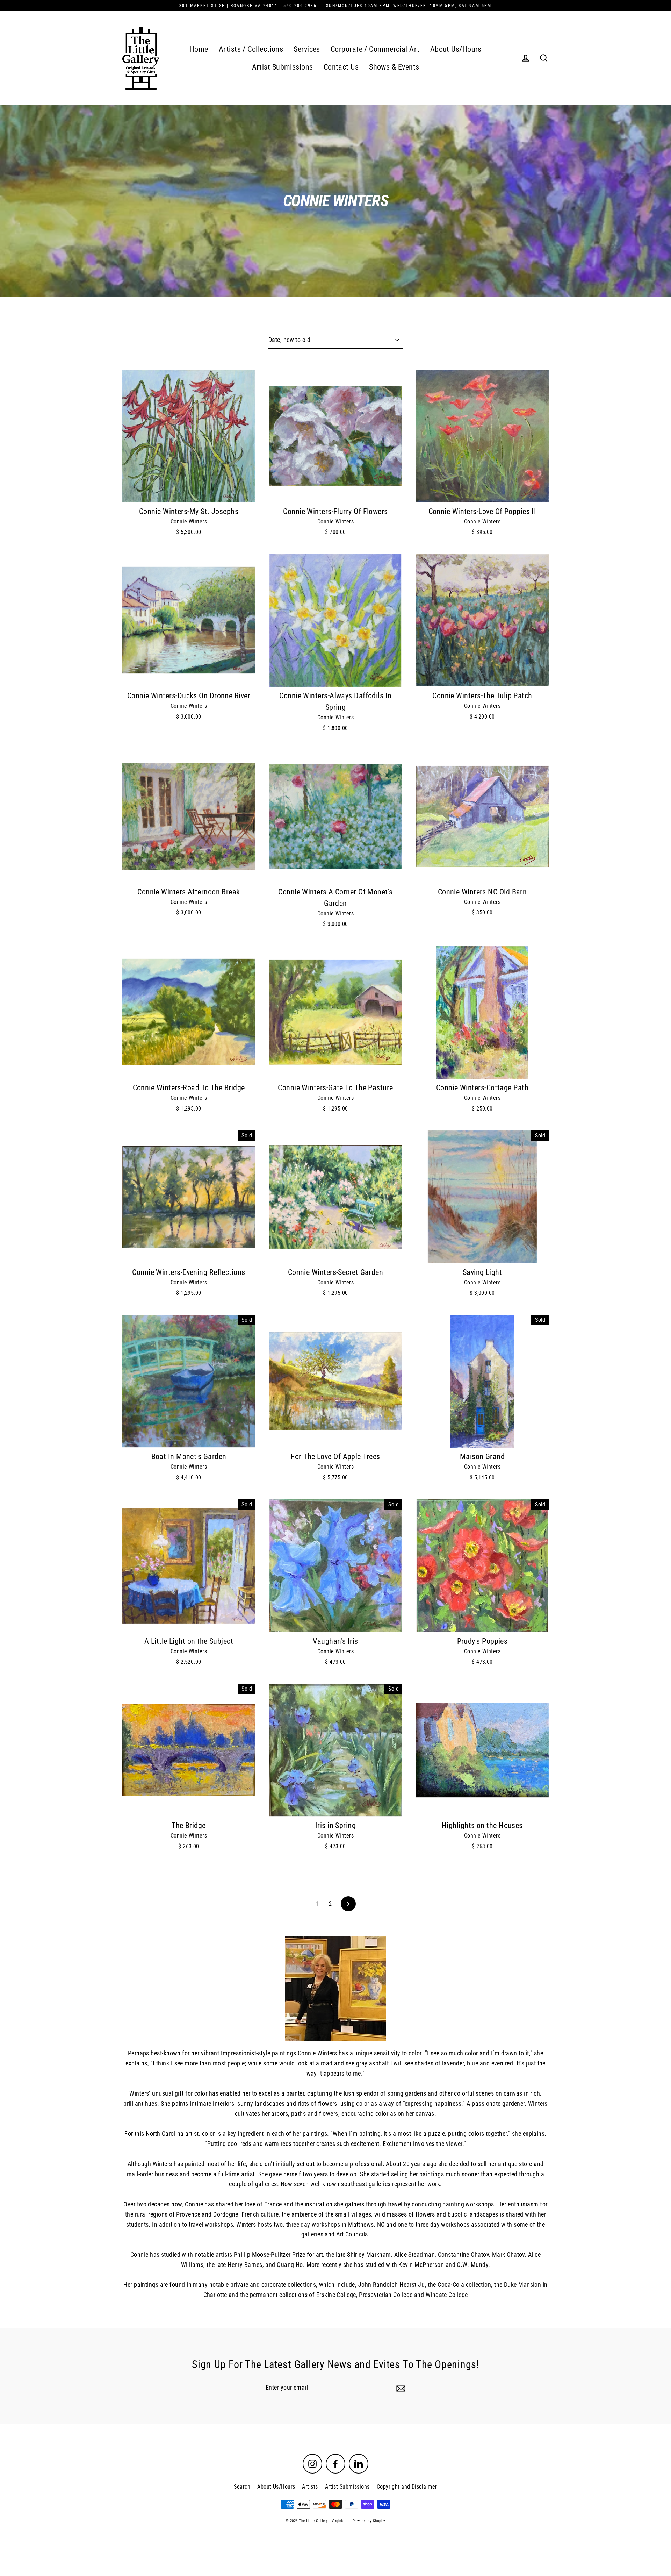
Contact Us (341, 67)
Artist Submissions (283, 67)
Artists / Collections (251, 49)
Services (307, 49)
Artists (310, 2487)
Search (242, 2487)
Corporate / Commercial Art (375, 49)
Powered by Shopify (369, 2521)
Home (199, 49)
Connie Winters (189, 522)
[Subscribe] (400, 2388)
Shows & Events (394, 67)
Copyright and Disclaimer (407, 2487)
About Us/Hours (456, 49)
